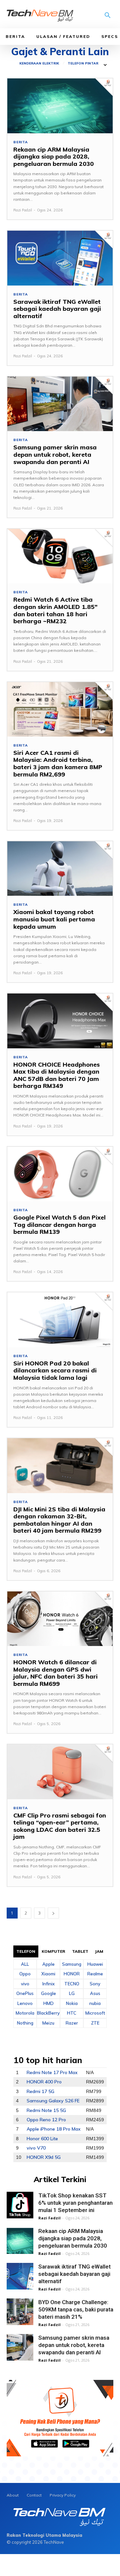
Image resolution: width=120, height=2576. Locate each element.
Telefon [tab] (26, 1951)
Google (48, 1993)
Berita (15, 36)
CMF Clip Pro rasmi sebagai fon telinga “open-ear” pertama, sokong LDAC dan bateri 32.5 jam (60, 1826)
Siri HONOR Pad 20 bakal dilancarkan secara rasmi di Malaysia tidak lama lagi (55, 1370)
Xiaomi (48, 1974)
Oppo (25, 1974)
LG (72, 1993)
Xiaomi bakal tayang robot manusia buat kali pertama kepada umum (54, 919)
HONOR (72, 1974)
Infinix (48, 1984)
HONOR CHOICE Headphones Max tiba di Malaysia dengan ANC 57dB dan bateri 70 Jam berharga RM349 (56, 1075)
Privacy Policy (63, 2495)
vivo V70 (36, 2148)
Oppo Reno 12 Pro (46, 2120)
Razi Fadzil (23, 210)
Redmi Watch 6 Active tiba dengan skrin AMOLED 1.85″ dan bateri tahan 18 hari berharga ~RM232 (55, 610)
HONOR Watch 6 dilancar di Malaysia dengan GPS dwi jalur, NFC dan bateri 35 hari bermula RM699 (55, 1673)
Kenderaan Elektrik (39, 63)
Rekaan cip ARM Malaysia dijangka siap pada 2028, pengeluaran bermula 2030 (53, 157)
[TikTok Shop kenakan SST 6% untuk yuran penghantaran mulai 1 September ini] (20, 2205)
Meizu (48, 2023)
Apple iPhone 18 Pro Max (54, 2129)
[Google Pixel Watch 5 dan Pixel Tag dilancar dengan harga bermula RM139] (60, 1174)
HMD (48, 2003)
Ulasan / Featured (63, 36)
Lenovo (25, 2003)
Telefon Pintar (83, 63)
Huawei (95, 1964)
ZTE (95, 2023)
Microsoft (95, 2013)
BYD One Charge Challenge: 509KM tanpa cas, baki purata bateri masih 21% (76, 2309)
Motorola (25, 2013)
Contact (34, 2495)
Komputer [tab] (54, 1951)
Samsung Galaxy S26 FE (53, 2101)
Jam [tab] (99, 1951)
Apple (48, 1964)
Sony (95, 1984)
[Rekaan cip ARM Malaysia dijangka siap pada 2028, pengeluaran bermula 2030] (60, 106)
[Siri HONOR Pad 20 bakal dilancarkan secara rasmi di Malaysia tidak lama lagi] (60, 1320)
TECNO (72, 1984)
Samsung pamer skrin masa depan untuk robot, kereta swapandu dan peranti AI (55, 454)
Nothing (25, 2023)
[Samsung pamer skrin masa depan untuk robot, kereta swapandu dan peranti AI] (60, 404)
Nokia (72, 2003)
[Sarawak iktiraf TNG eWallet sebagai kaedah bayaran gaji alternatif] (60, 258)
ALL (25, 1964)
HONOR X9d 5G (44, 2157)
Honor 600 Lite (42, 2139)
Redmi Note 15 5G (46, 2110)
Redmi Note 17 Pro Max (52, 2072)
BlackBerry (48, 2013)
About (13, 2495)
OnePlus (25, 1993)
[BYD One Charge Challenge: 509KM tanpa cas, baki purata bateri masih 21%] (20, 2312)
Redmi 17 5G (40, 2091)
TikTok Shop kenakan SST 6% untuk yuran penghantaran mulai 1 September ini (75, 2203)
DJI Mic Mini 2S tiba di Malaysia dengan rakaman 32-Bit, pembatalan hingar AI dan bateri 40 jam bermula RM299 (59, 1520)
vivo (25, 1984)
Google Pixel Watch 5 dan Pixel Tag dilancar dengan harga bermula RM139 (59, 1225)
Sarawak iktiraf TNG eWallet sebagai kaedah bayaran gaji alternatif (57, 309)
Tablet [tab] (80, 1951)
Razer (72, 2023)
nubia (95, 2003)
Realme (95, 1974)
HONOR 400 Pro (44, 2082)
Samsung (72, 1964)
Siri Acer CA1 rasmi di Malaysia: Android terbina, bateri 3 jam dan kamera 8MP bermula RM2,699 (58, 763)
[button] (108, 16)
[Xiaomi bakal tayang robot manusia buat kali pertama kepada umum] (60, 869)
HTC (72, 2013)
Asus (95, 1993)
